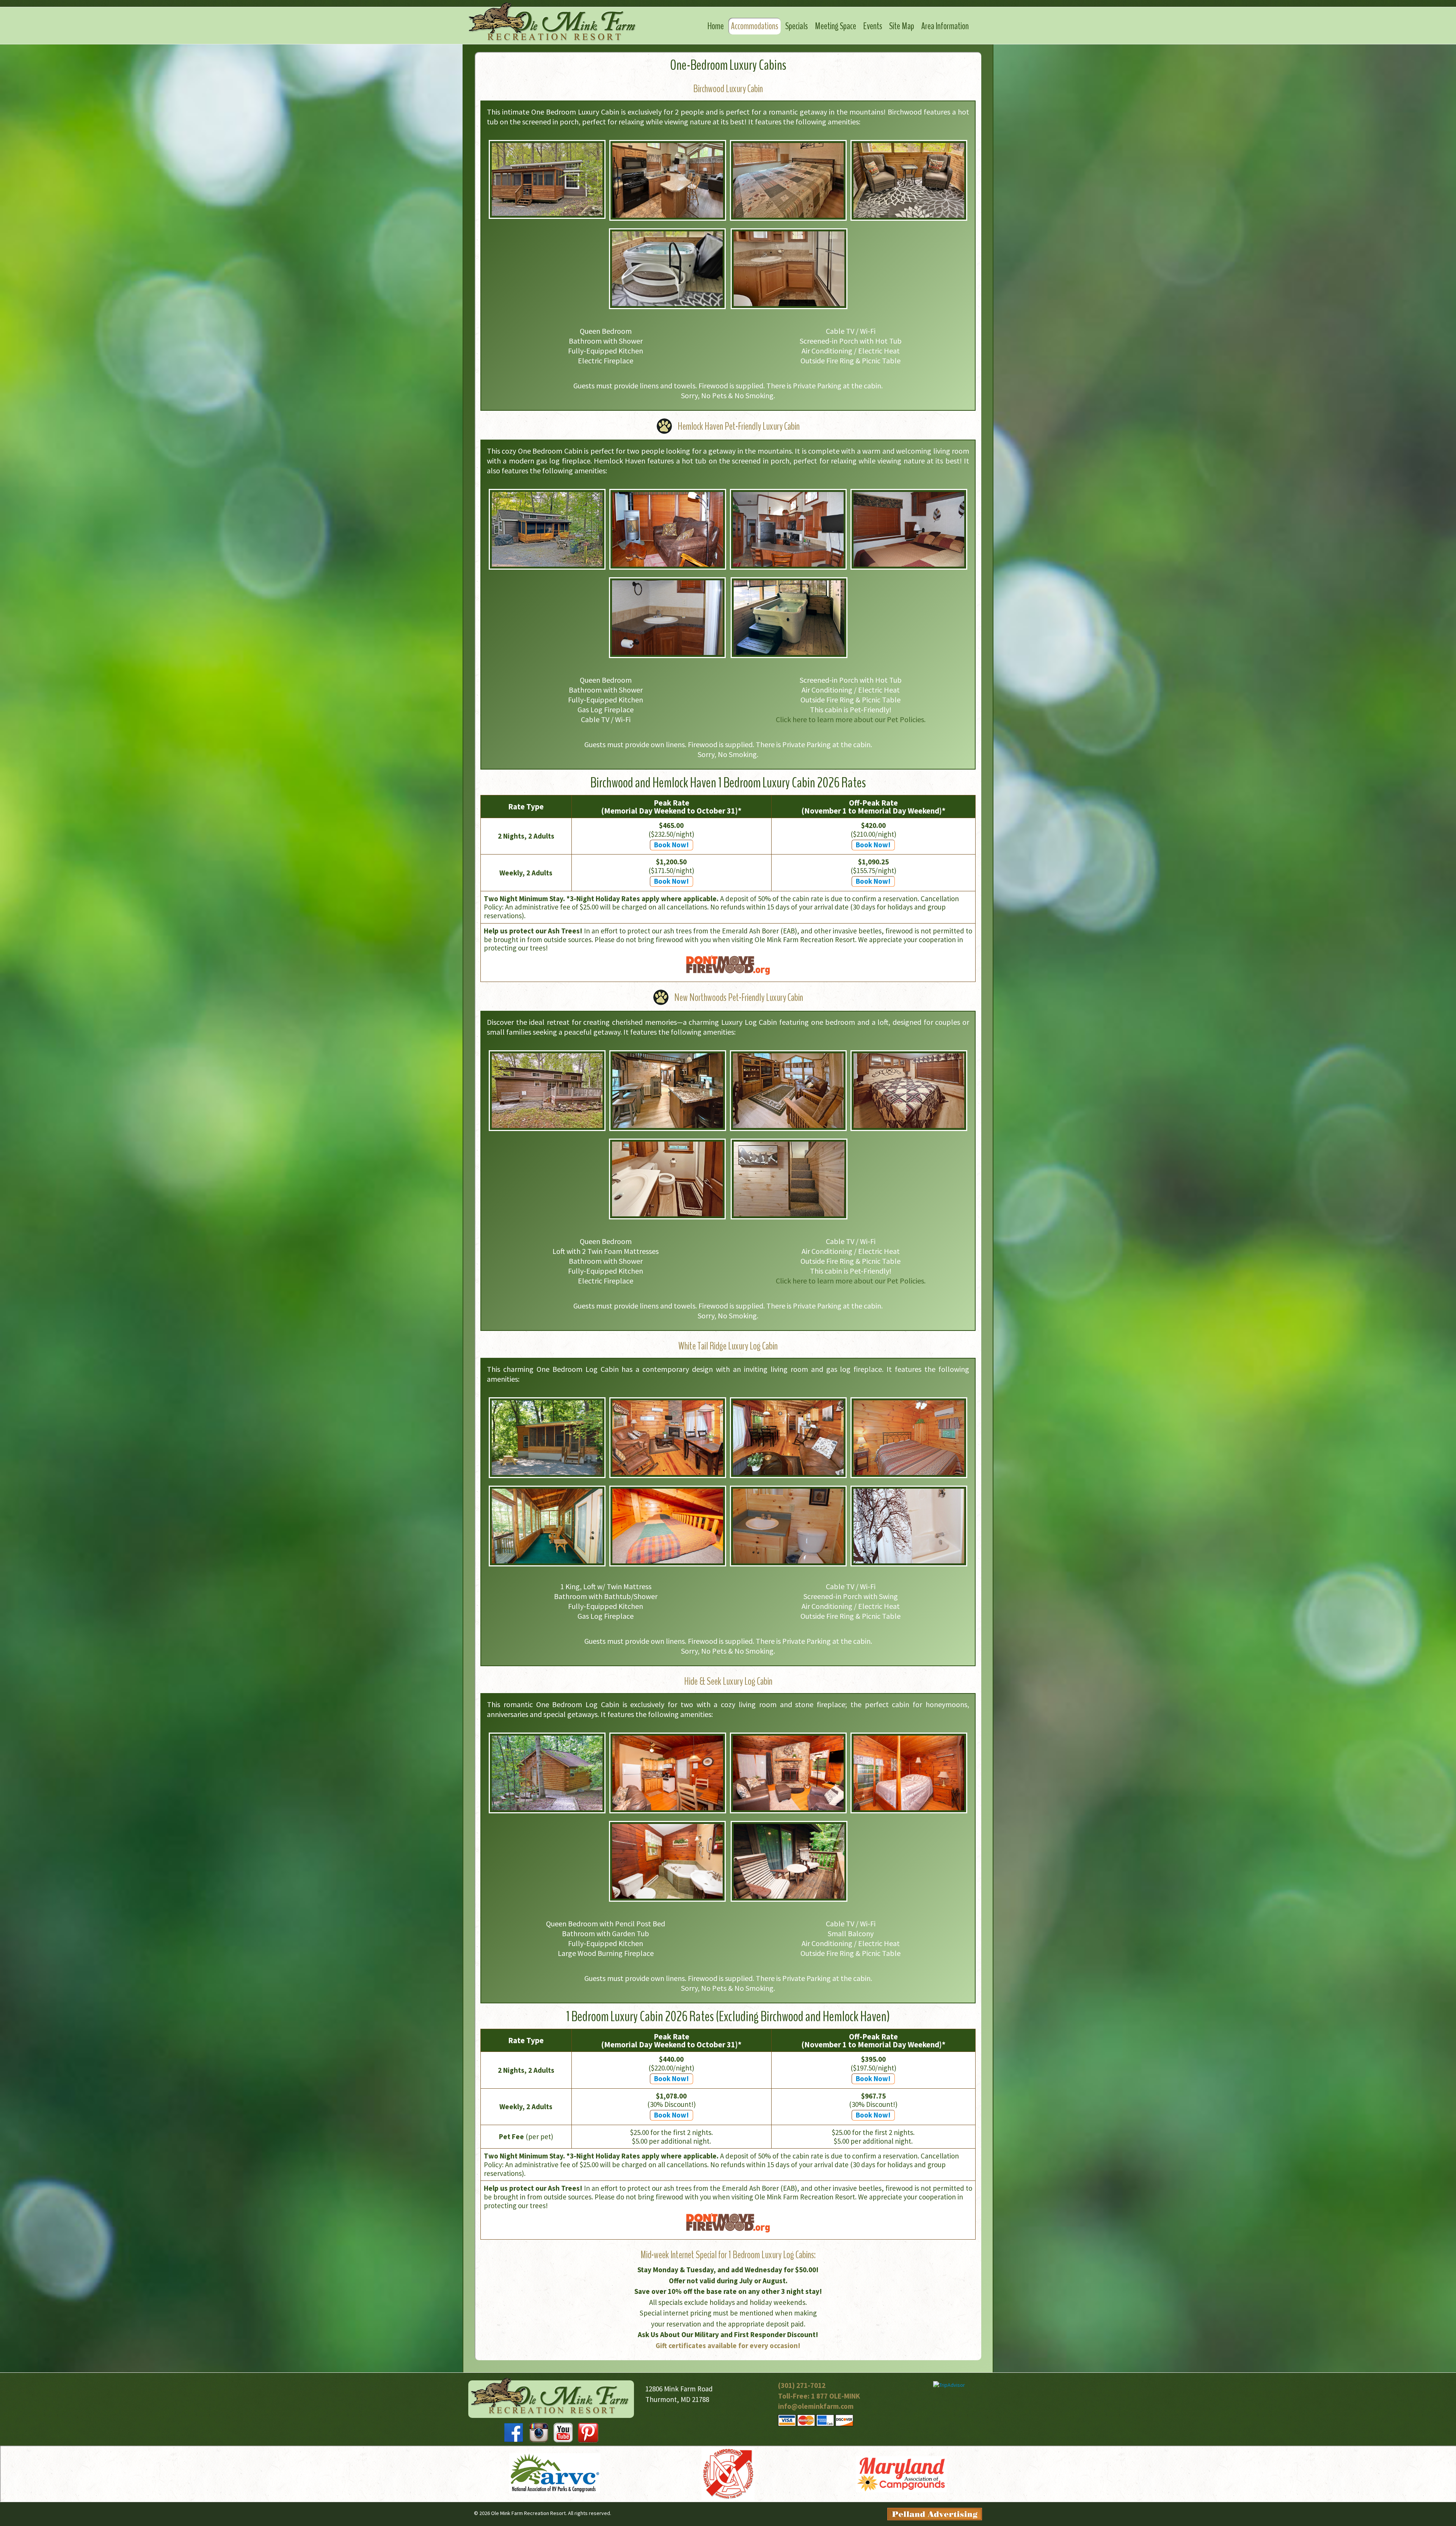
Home (716, 26)
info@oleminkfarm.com (816, 2406)
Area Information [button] (945, 26)
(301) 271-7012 (802, 2385)
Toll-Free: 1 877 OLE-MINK (819, 2396)
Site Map (902, 26)
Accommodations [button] (755, 26)
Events (873, 26)
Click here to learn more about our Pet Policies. (851, 719)
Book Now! (672, 845)
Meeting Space (835, 26)
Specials (796, 26)
